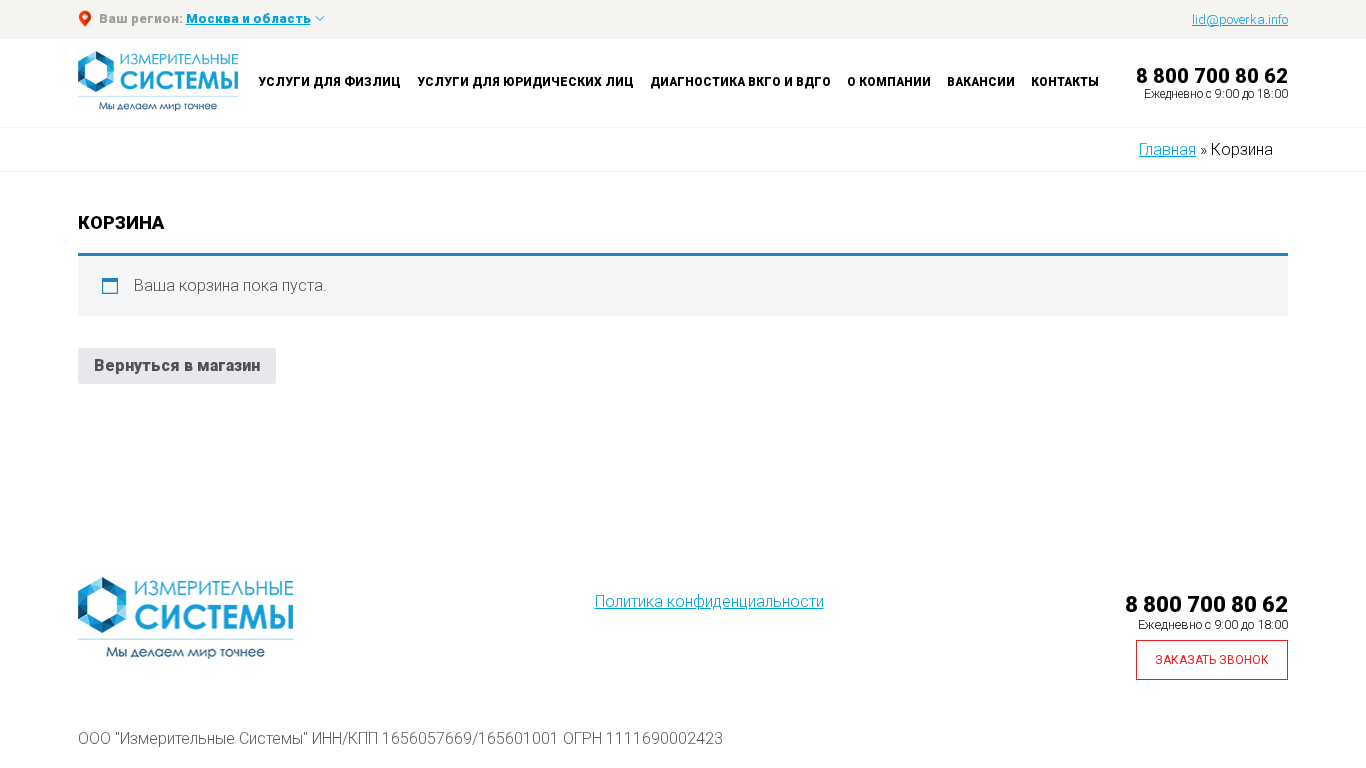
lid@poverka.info (1240, 19)
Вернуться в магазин (177, 365)
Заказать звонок (1212, 660)
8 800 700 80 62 (1212, 76)
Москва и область (248, 18)
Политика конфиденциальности (709, 601)
